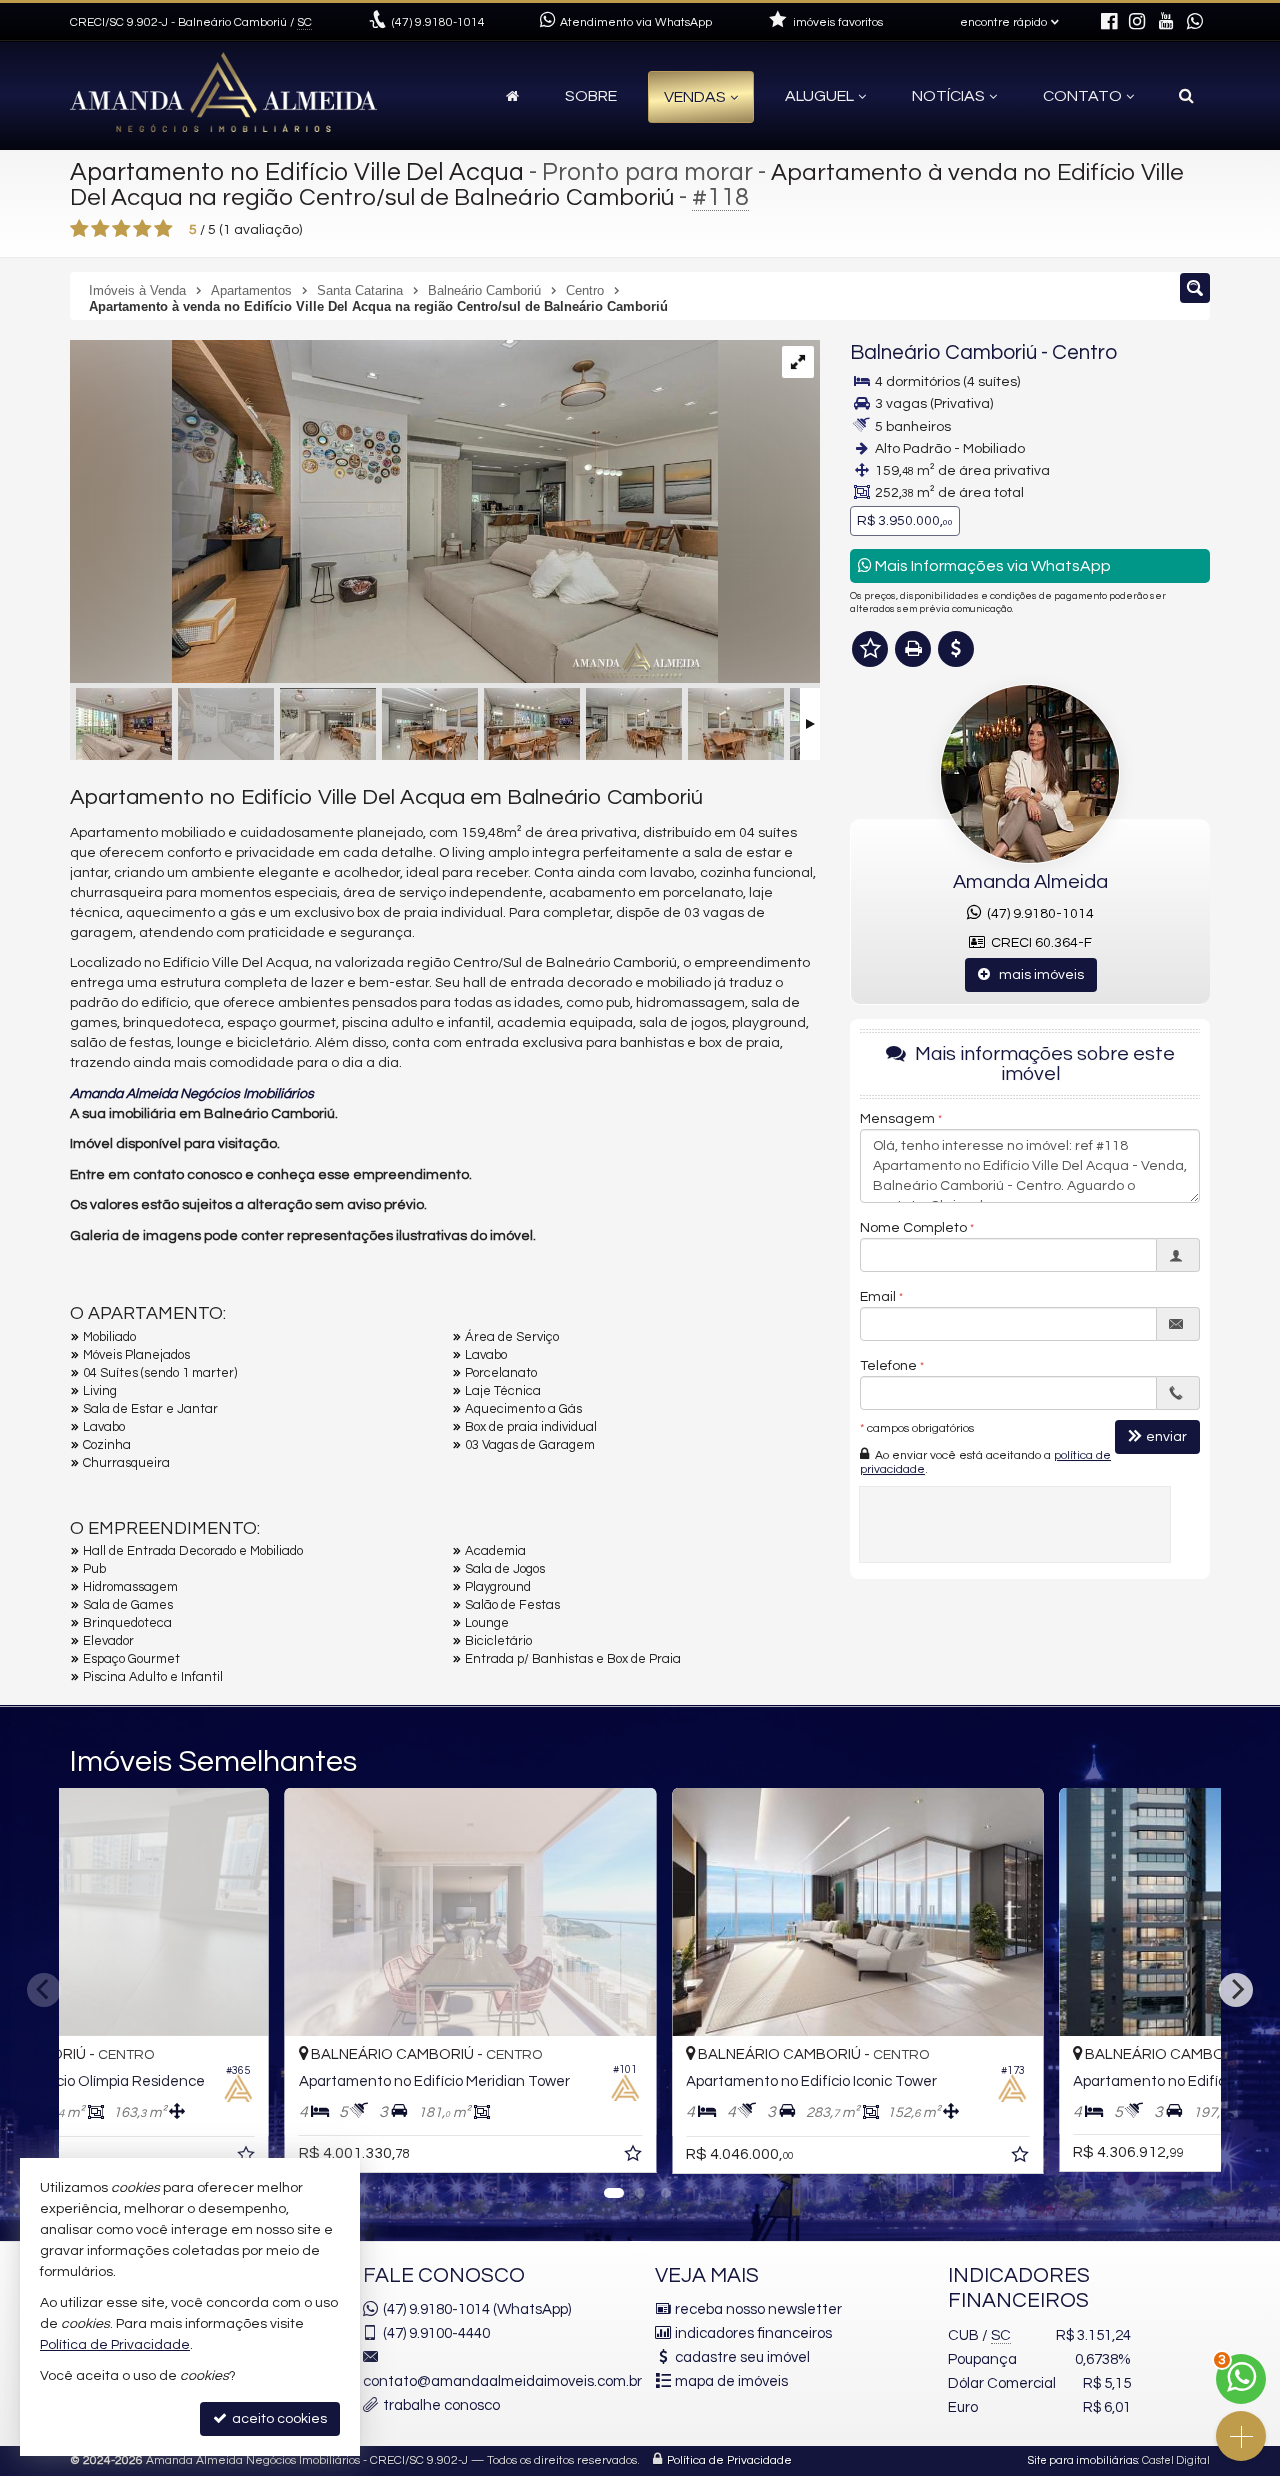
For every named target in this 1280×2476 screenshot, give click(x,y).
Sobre (591, 96)
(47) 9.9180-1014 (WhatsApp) (477, 2309)
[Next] (1236, 1990)
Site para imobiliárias (1083, 2460)
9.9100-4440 (436, 2333)
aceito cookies (278, 2419)
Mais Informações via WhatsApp (991, 566)
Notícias (948, 96)
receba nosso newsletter (758, 2309)
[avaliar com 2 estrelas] (100, 229)
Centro (1084, 352)
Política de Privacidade (729, 2460)
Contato (1082, 96)
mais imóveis (1037, 975)
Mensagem (897, 1119)
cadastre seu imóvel (742, 2357)
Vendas (695, 97)
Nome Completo (913, 1228)
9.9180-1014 (438, 22)
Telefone (888, 1366)
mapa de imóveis (731, 2381)
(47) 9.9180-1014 (1037, 914)
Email (878, 1297)
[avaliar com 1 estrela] (79, 229)
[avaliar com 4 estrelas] (142, 229)
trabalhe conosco (441, 2405)
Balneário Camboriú (943, 352)
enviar (1166, 1437)
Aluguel (819, 96)
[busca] (1186, 96)
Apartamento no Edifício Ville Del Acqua (297, 172)
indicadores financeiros (753, 2333)
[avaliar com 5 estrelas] (163, 229)
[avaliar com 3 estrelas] (121, 229)
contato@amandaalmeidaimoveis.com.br (502, 2381)
